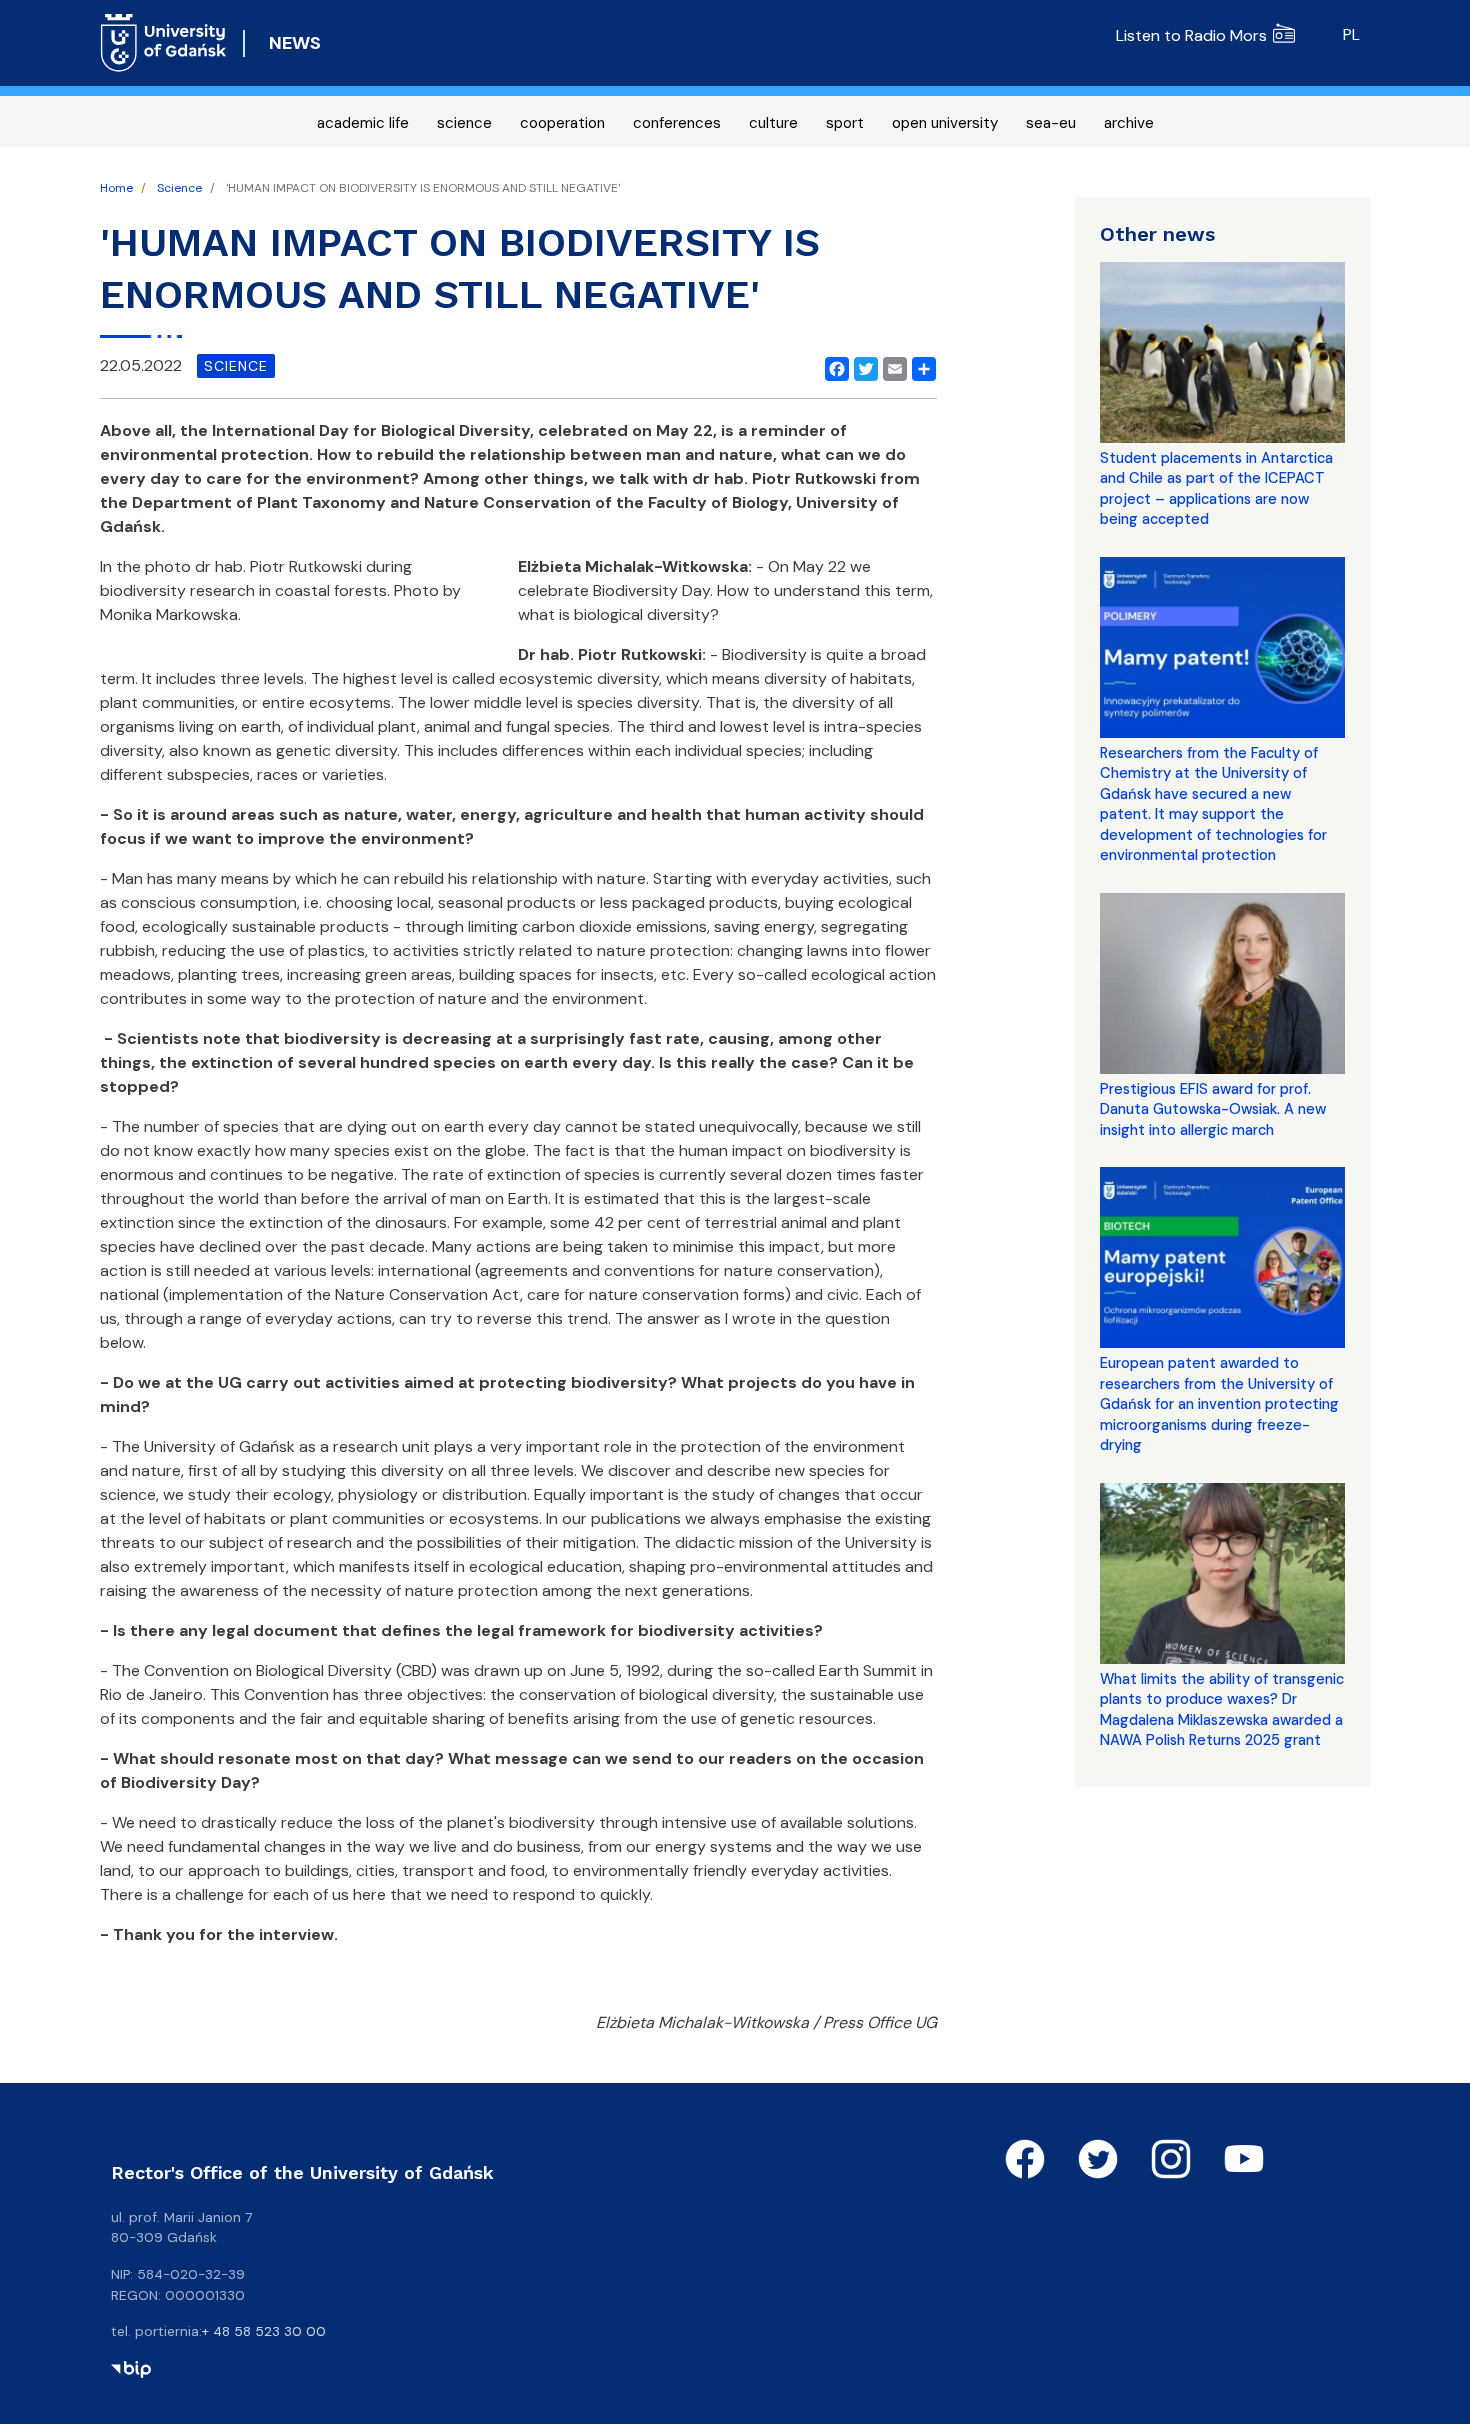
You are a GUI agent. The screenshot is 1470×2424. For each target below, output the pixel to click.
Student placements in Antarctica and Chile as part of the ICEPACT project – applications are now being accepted (1216, 488)
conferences (677, 123)
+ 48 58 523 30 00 (264, 2331)
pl (1351, 34)
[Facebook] (833, 366)
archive (1129, 123)
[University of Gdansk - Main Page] (163, 43)
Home (116, 188)
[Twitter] (862, 366)
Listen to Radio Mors (1191, 35)
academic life (363, 123)
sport (845, 123)
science (464, 123)
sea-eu (1051, 123)
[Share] (920, 366)
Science (179, 188)
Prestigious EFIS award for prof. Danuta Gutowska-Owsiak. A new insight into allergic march (1213, 1109)
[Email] (891, 366)
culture (773, 123)
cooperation (562, 123)
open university (945, 123)
